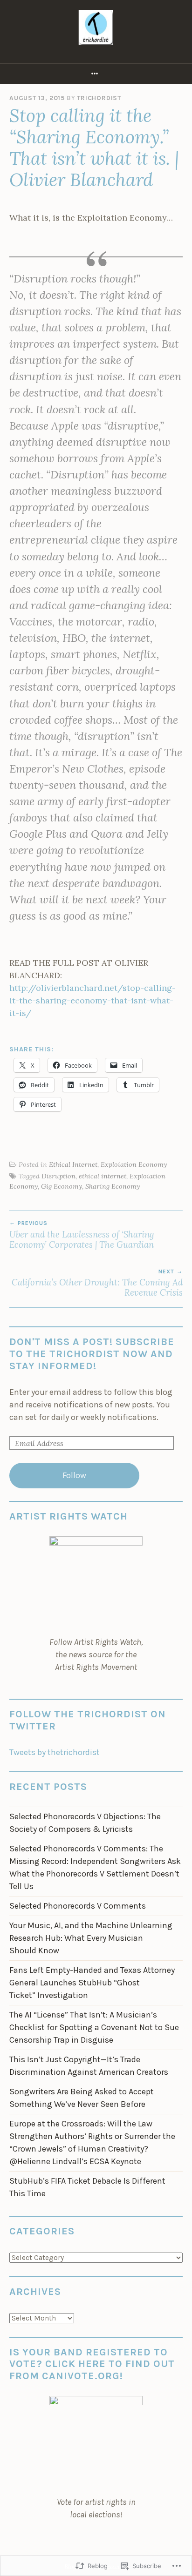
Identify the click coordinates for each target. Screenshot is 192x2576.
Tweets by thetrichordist (55, 1752)
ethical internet (103, 1176)
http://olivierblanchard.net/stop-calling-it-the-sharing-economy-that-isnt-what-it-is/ (93, 1000)
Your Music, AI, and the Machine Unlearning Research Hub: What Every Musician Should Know (91, 1938)
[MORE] (96, 74)
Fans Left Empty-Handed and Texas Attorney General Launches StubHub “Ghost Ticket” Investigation (92, 1983)
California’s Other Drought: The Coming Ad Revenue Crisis (97, 1283)
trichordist (99, 98)
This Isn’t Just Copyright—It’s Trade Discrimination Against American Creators (89, 2066)
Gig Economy (62, 1186)
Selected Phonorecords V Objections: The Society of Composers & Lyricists (85, 1823)
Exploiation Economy (134, 1164)
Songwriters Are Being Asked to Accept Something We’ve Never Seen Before (82, 2098)
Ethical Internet (73, 1164)
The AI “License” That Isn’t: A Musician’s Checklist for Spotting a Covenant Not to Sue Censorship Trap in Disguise (94, 2027)
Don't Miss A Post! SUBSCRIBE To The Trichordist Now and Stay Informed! (92, 1354)
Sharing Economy (113, 1186)
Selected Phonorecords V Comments (78, 1906)
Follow (74, 1475)
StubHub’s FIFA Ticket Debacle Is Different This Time (87, 2187)
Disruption (58, 1176)
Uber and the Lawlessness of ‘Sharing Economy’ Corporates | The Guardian (82, 1235)
